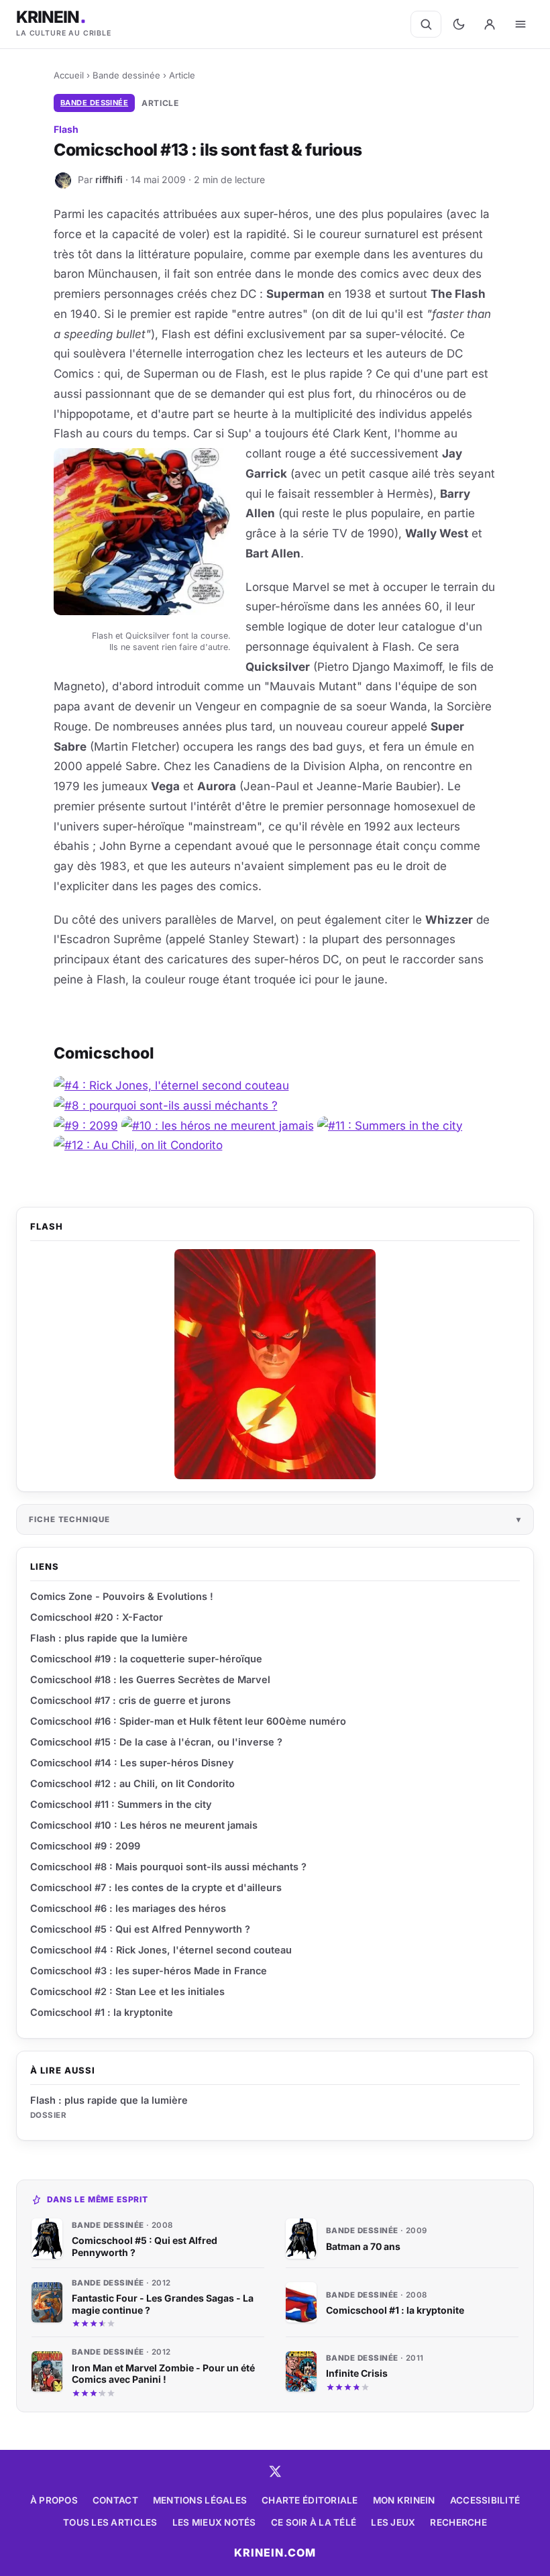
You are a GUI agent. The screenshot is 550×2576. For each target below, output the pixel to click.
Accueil (69, 75)
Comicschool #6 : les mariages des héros (128, 1908)
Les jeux (393, 2522)
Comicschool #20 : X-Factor (97, 1617)
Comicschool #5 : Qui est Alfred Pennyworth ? (140, 1929)
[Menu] (520, 24)
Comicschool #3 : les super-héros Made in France (149, 1971)
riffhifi (109, 179)
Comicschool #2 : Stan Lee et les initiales (127, 1991)
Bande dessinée (126, 75)
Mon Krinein (404, 2500)
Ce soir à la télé (314, 2522)
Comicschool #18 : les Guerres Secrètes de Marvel (150, 1679)
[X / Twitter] (275, 2471)
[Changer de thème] (459, 24)
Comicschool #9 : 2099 (85, 1846)
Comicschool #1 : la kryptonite (102, 2012)
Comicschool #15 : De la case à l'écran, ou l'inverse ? (156, 1742)
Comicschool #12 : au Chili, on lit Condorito (132, 1783)
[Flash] (275, 1364)
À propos (54, 2500)
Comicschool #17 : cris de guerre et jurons (130, 1700)
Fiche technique (69, 1519)
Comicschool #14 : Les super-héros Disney (132, 1763)
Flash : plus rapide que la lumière (109, 2100)
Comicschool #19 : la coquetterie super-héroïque (146, 1659)
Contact (115, 2500)
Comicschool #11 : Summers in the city (121, 1804)
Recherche (458, 2522)
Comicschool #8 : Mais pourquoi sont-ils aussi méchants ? (168, 1867)
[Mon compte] (490, 24)
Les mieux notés (214, 2522)
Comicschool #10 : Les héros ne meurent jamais (144, 1825)
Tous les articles (110, 2522)
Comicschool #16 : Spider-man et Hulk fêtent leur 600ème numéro (188, 1721)
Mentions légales (200, 2500)
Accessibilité (485, 2500)
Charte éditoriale (310, 2500)
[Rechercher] (426, 24)
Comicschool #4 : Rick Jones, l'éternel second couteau (161, 1950)
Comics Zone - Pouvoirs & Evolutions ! (122, 1596)
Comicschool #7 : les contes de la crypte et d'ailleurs (156, 1887)
